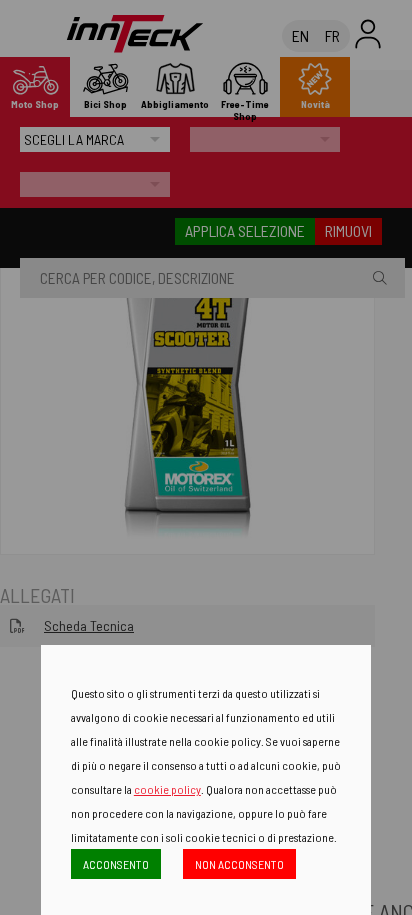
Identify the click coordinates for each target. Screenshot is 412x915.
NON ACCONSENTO (239, 864)
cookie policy (167, 789)
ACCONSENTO (116, 864)
